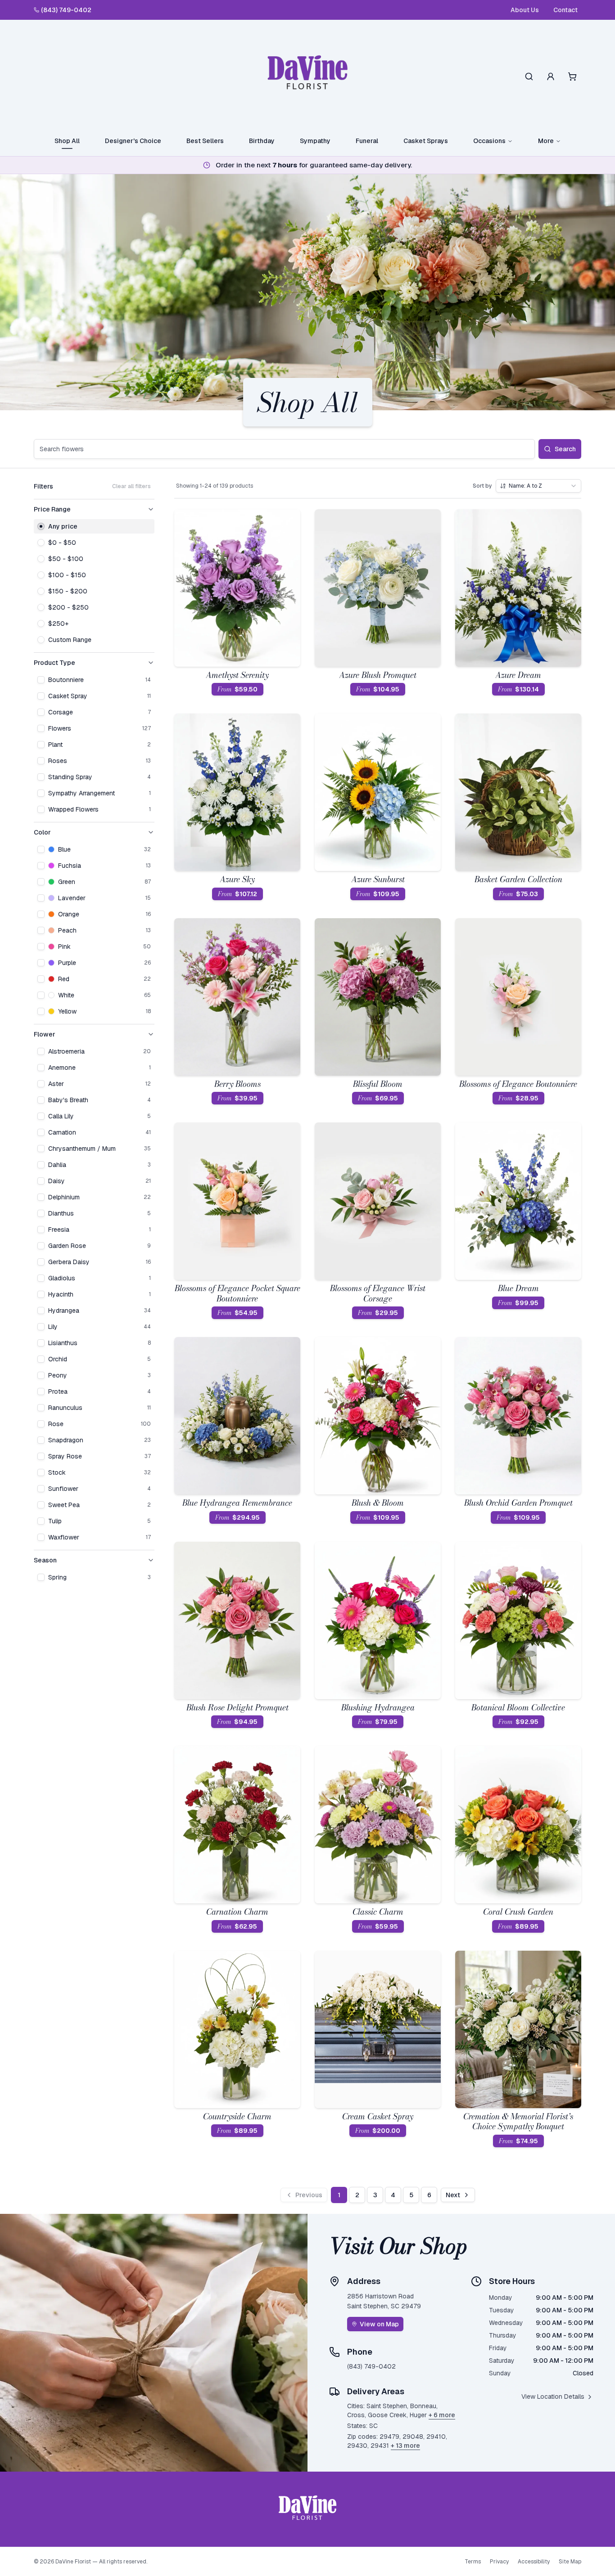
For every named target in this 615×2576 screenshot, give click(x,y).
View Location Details (553, 2396)
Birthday (262, 141)
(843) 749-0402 (66, 10)
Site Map (570, 2562)
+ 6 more (442, 2415)
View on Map (379, 2324)
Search (565, 449)
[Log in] (551, 76)
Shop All (67, 141)
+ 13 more (405, 2446)
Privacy (499, 2562)
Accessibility (534, 2562)
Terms (473, 2562)
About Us (525, 10)
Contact (565, 10)
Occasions (489, 141)
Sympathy (315, 141)
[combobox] (538, 486)
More (546, 141)
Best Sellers (205, 141)
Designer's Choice (133, 141)
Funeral (367, 141)
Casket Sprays (426, 141)
